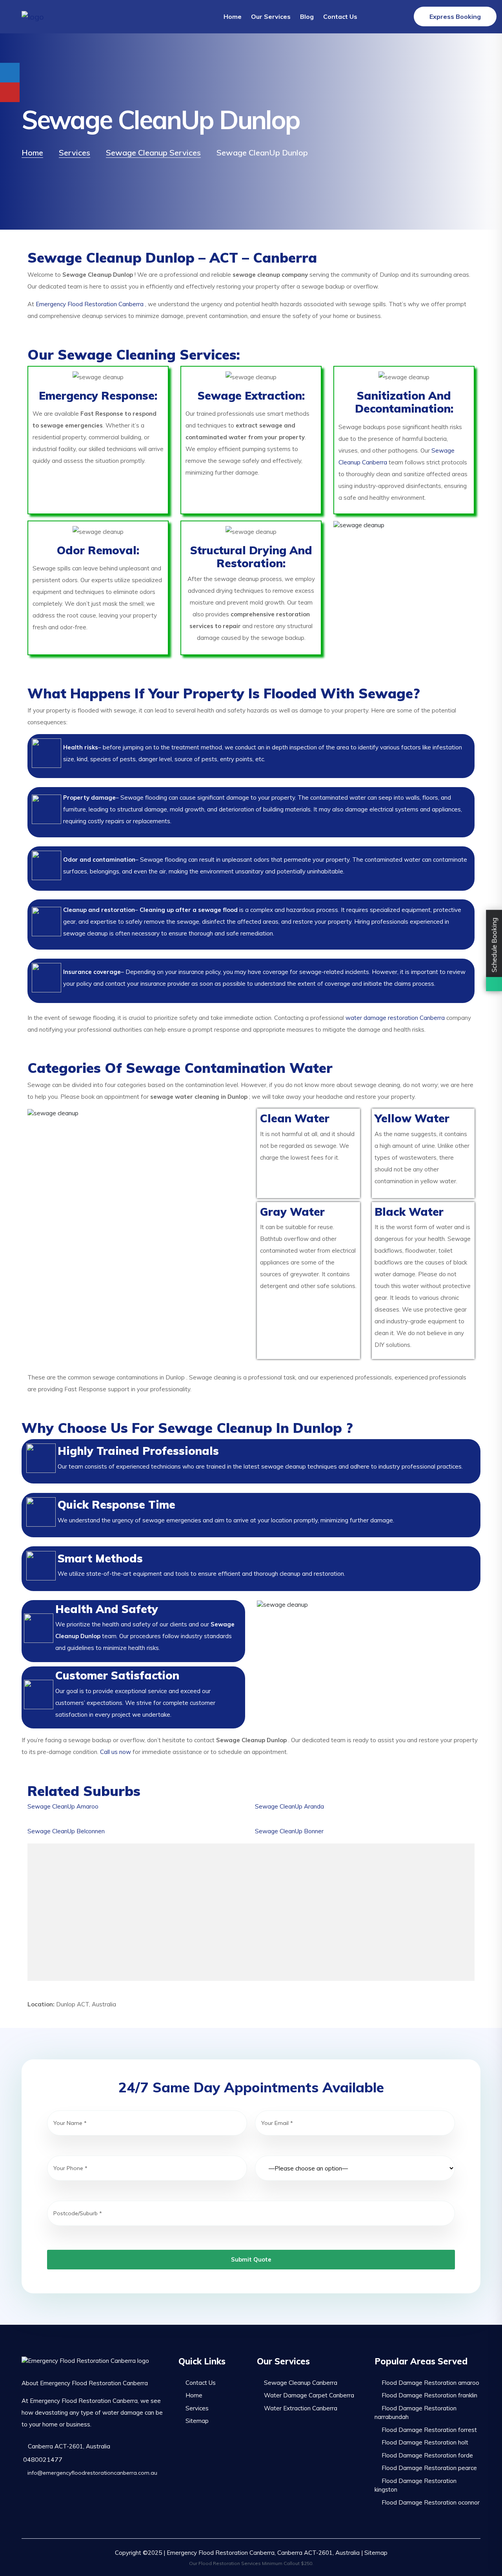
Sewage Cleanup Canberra (301, 2383)
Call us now (115, 1752)
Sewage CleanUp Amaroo (63, 1806)
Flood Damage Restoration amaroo (430, 2383)
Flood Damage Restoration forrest (429, 2430)
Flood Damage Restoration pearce (429, 2468)
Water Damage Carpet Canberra (309, 2395)
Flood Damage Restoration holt (425, 2442)
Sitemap (197, 2421)
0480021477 (42, 2459)
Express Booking (455, 16)
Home (233, 16)
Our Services (271, 16)
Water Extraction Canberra (301, 2408)
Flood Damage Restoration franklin (429, 2395)
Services (197, 2408)
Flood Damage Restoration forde (427, 2455)
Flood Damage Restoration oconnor (431, 2502)
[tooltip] (10, 73)
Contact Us (340, 16)
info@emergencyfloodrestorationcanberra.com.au (92, 2473)
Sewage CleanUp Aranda (289, 1806)
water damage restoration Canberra (395, 1018)
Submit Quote (251, 2259)
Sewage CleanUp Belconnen (66, 1831)
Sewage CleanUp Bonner (289, 1831)
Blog (307, 16)
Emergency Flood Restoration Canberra (90, 304)
